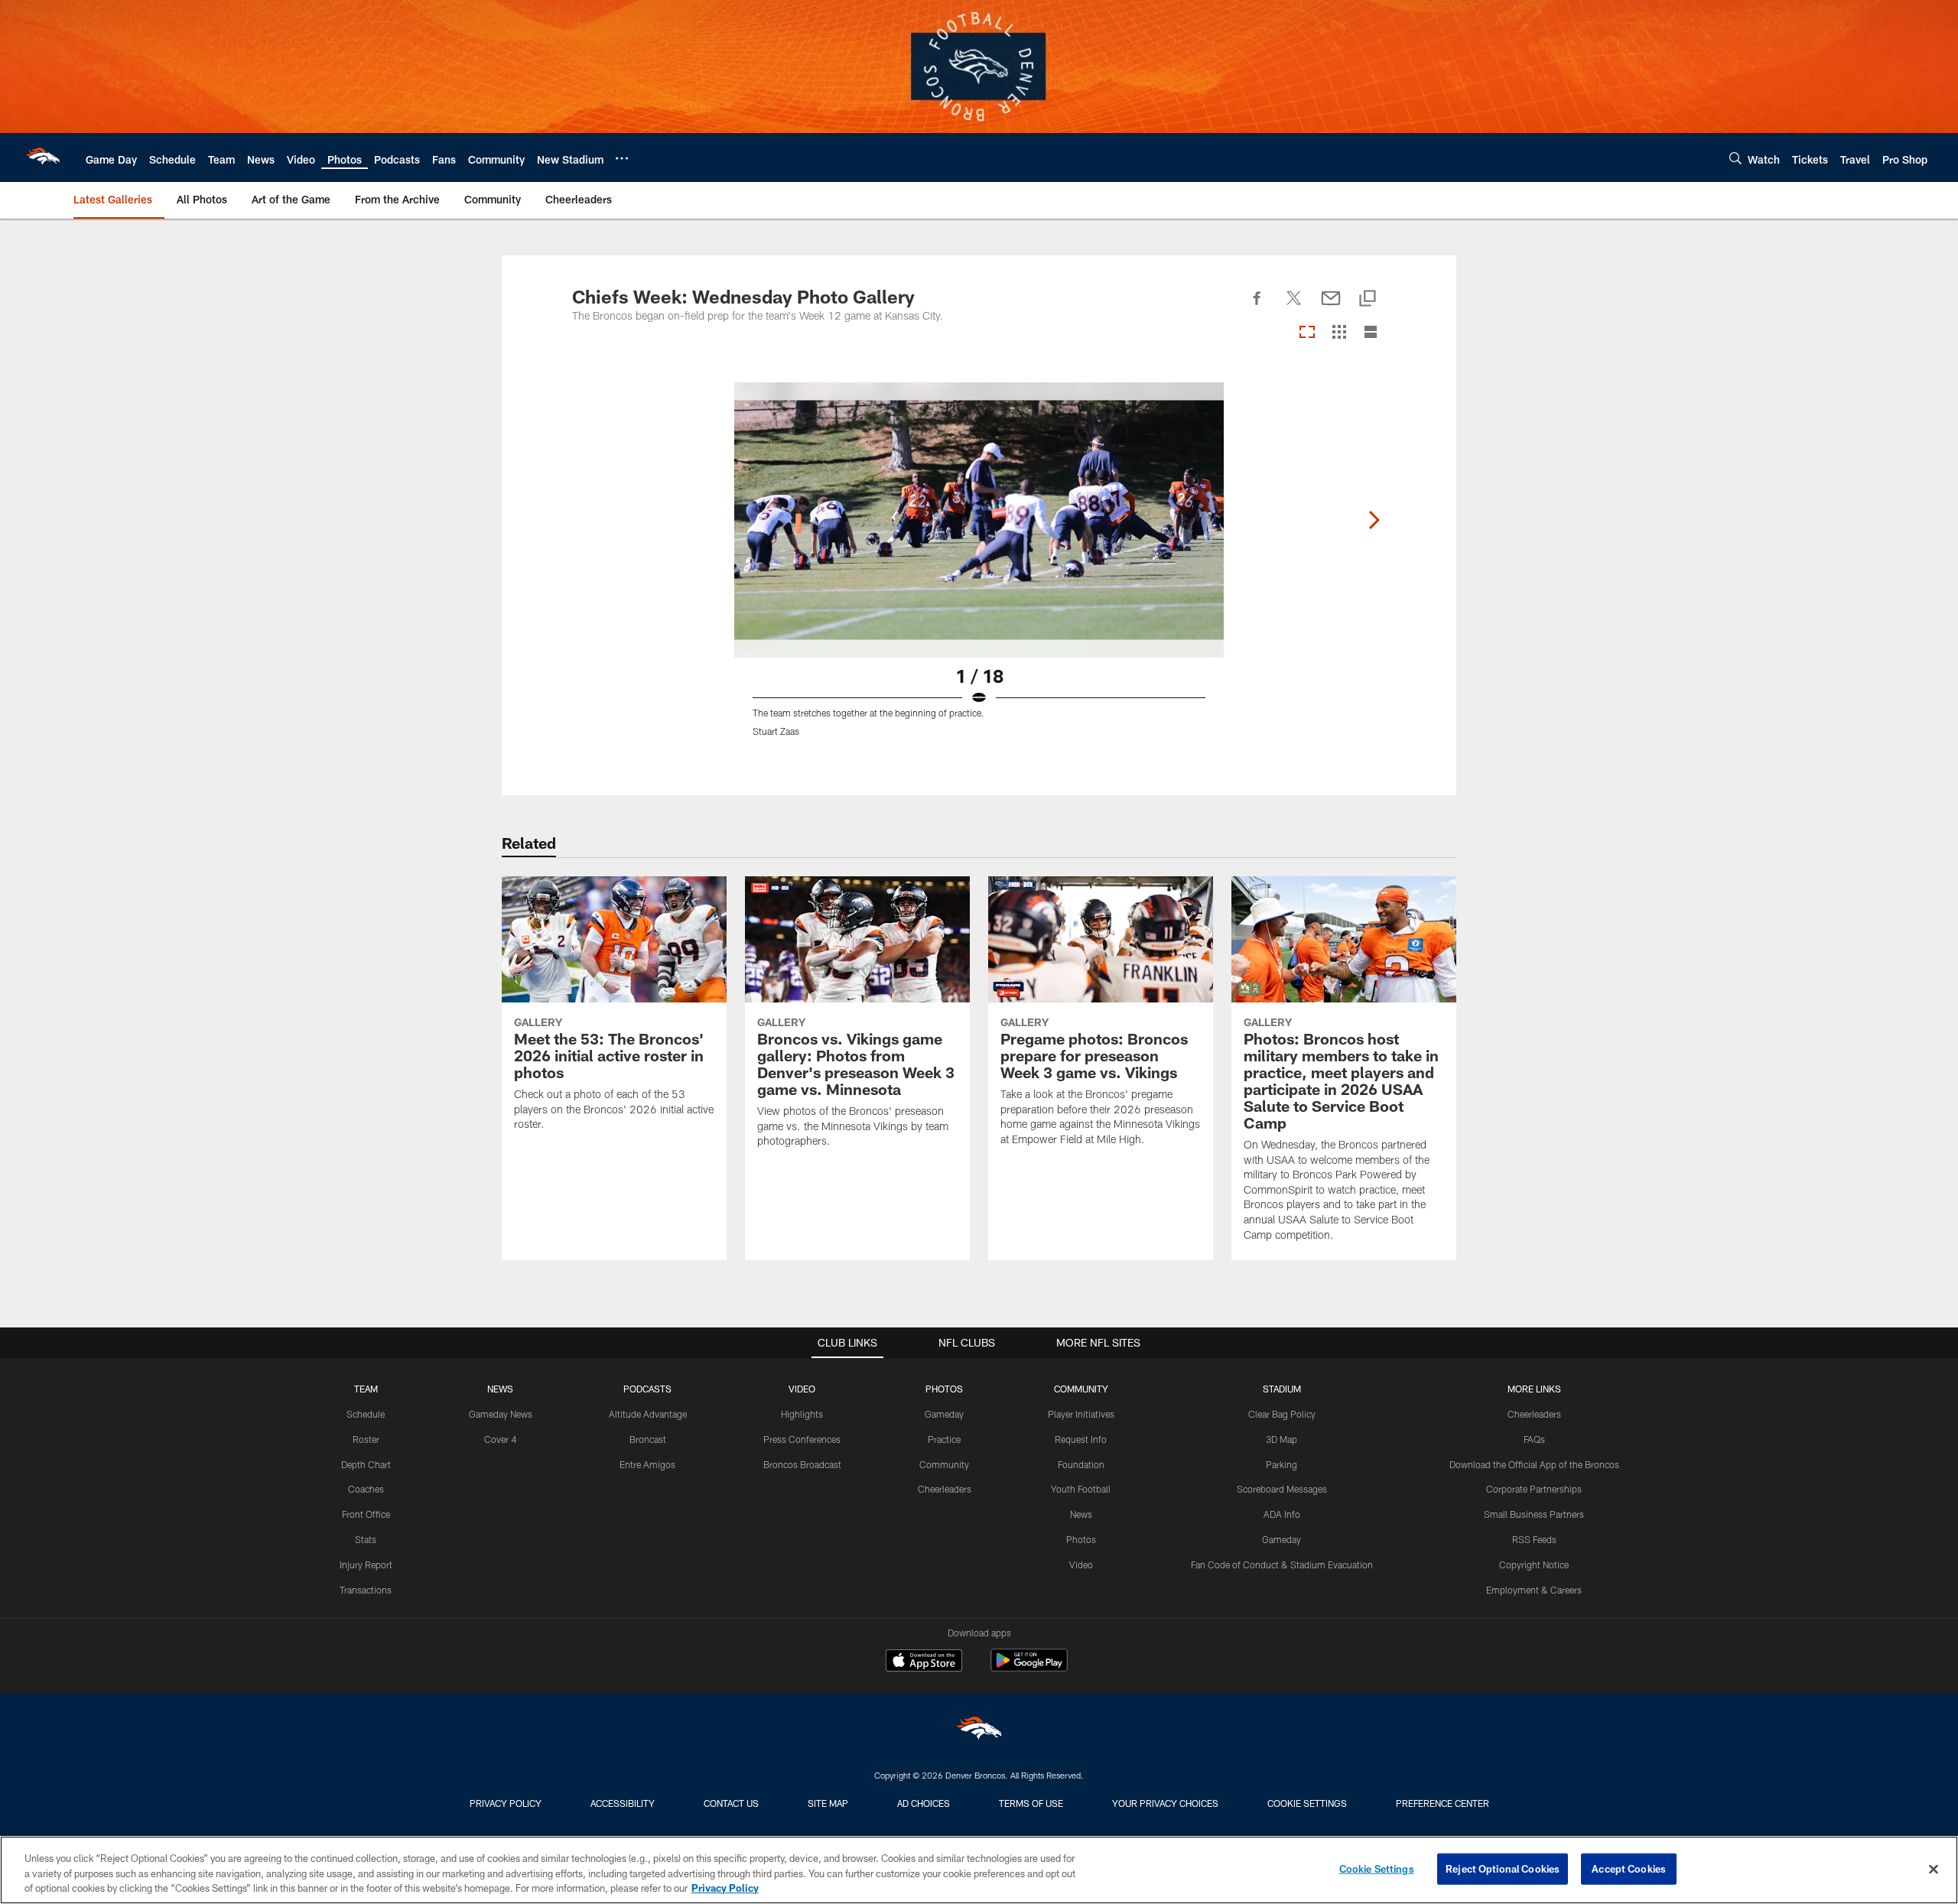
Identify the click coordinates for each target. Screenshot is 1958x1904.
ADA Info (1282, 1514)
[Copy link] (1368, 299)
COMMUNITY (1081, 1389)
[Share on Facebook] (1257, 307)
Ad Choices (924, 1803)
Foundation (1081, 1464)
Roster (366, 1439)
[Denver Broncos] (979, 1732)
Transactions (366, 1590)
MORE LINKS (1534, 1389)
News (1081, 1514)
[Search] (1735, 158)
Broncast (648, 1439)
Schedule (366, 1414)
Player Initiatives (1081, 1414)
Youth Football (1081, 1489)
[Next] (1374, 520)
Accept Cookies (1629, 1868)
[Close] (1934, 1869)
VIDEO (802, 1389)
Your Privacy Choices (1165, 1803)
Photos (1081, 1539)
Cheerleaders (945, 1489)
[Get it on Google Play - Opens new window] (1029, 1668)
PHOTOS (944, 1389)
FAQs (1534, 1439)
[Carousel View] (1307, 333)
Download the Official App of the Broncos (1534, 1464)
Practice (944, 1439)
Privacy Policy (506, 1803)
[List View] (1371, 333)
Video (1081, 1564)
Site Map (828, 1803)
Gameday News (501, 1414)
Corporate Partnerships (1534, 1489)
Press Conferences (802, 1439)
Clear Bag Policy (1282, 1414)
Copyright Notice (1534, 1564)
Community (944, 1464)
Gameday (944, 1414)
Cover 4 (500, 1439)
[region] (979, 1870)
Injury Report (366, 1564)
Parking (1281, 1464)
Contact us (731, 1803)
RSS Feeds (1534, 1539)
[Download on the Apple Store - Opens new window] (924, 1662)
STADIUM (1282, 1389)
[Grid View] (1339, 333)
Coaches (366, 1489)
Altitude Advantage (648, 1414)
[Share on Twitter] (1294, 307)
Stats (366, 1539)
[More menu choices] (622, 158)
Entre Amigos (647, 1464)
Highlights (802, 1414)
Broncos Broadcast (802, 1464)
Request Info (1081, 1439)
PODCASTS (647, 1389)
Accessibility (623, 1803)
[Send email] (1331, 307)
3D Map (1281, 1439)
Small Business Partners (1534, 1514)
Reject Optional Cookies (1503, 1868)
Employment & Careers (1534, 1590)
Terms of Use (1031, 1803)
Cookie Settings (1307, 1803)
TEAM (366, 1389)
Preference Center (1442, 1803)
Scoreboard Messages (1282, 1489)
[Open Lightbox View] (979, 569)
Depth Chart (366, 1464)
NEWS (500, 1389)
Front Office (366, 1514)
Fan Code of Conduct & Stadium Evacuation (1282, 1564)
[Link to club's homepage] (43, 158)
